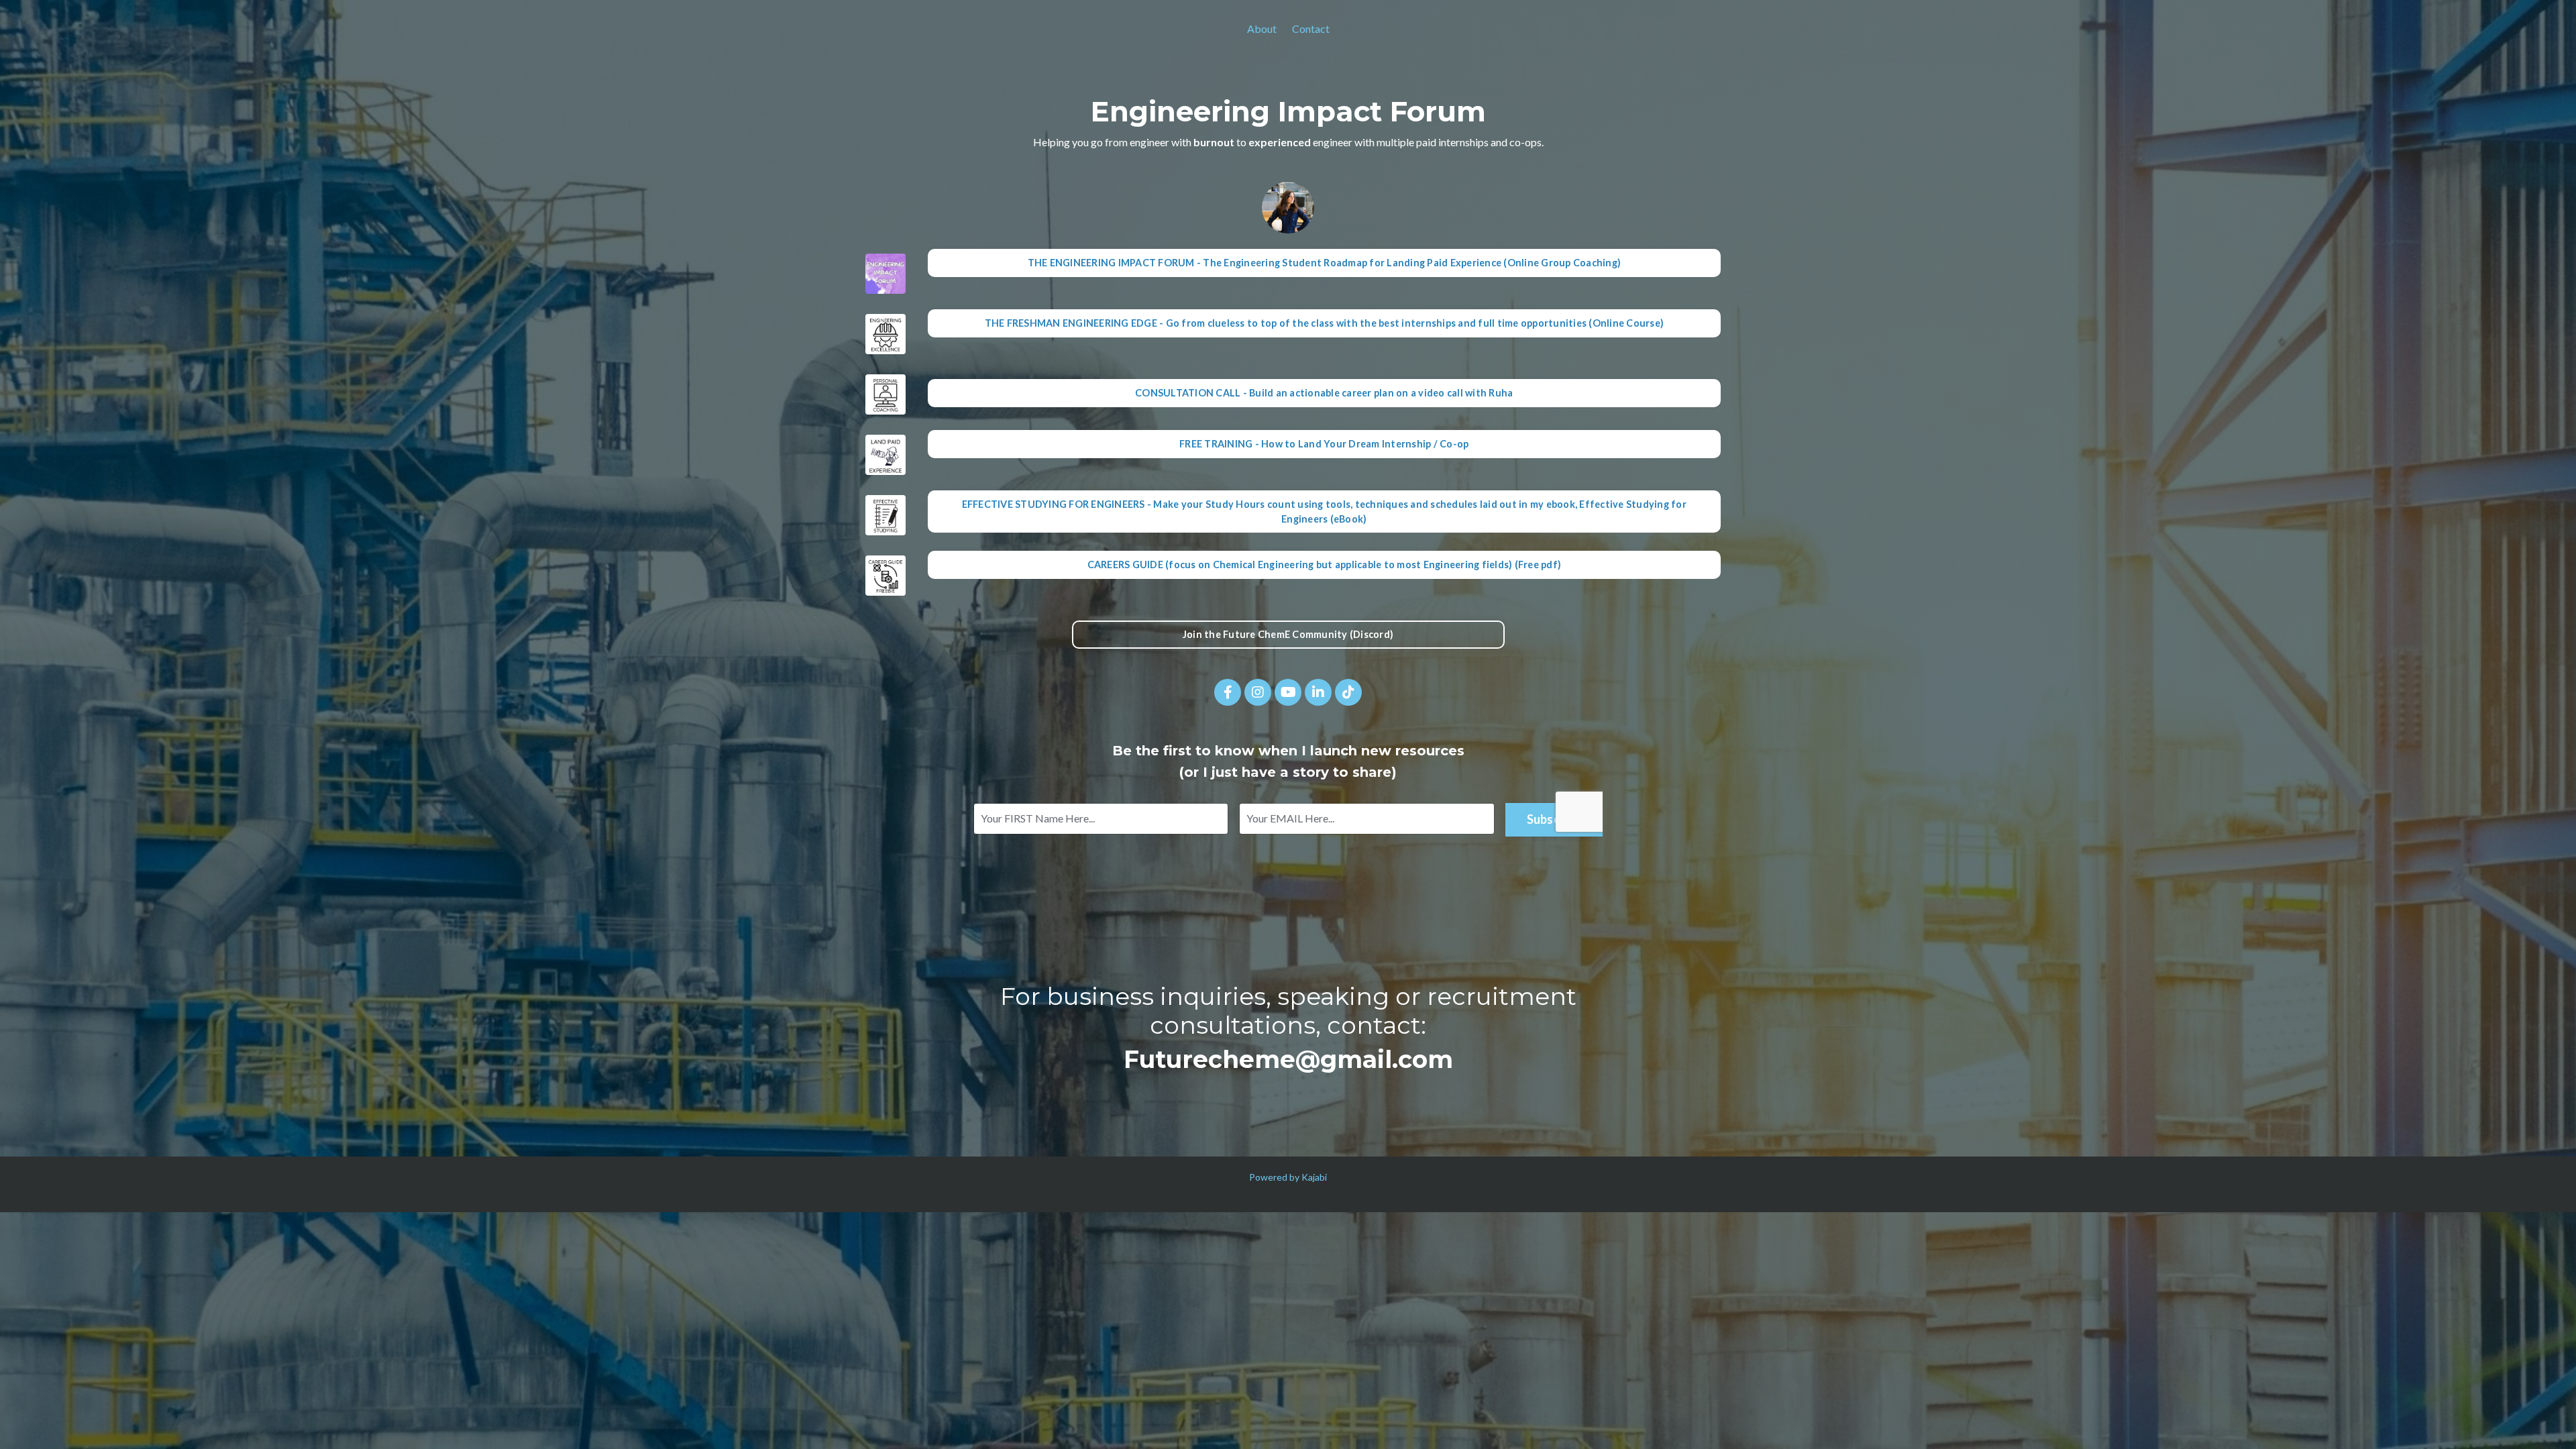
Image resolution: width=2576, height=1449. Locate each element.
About (1262, 29)
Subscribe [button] (1554, 819)
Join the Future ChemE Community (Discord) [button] (1288, 634)
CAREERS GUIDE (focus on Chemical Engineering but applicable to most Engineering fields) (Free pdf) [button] (1325, 565)
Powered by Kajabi (1288, 1177)
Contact (1311, 29)
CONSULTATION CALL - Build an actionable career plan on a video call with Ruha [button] (1324, 393)
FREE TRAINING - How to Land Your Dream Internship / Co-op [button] (1324, 444)
